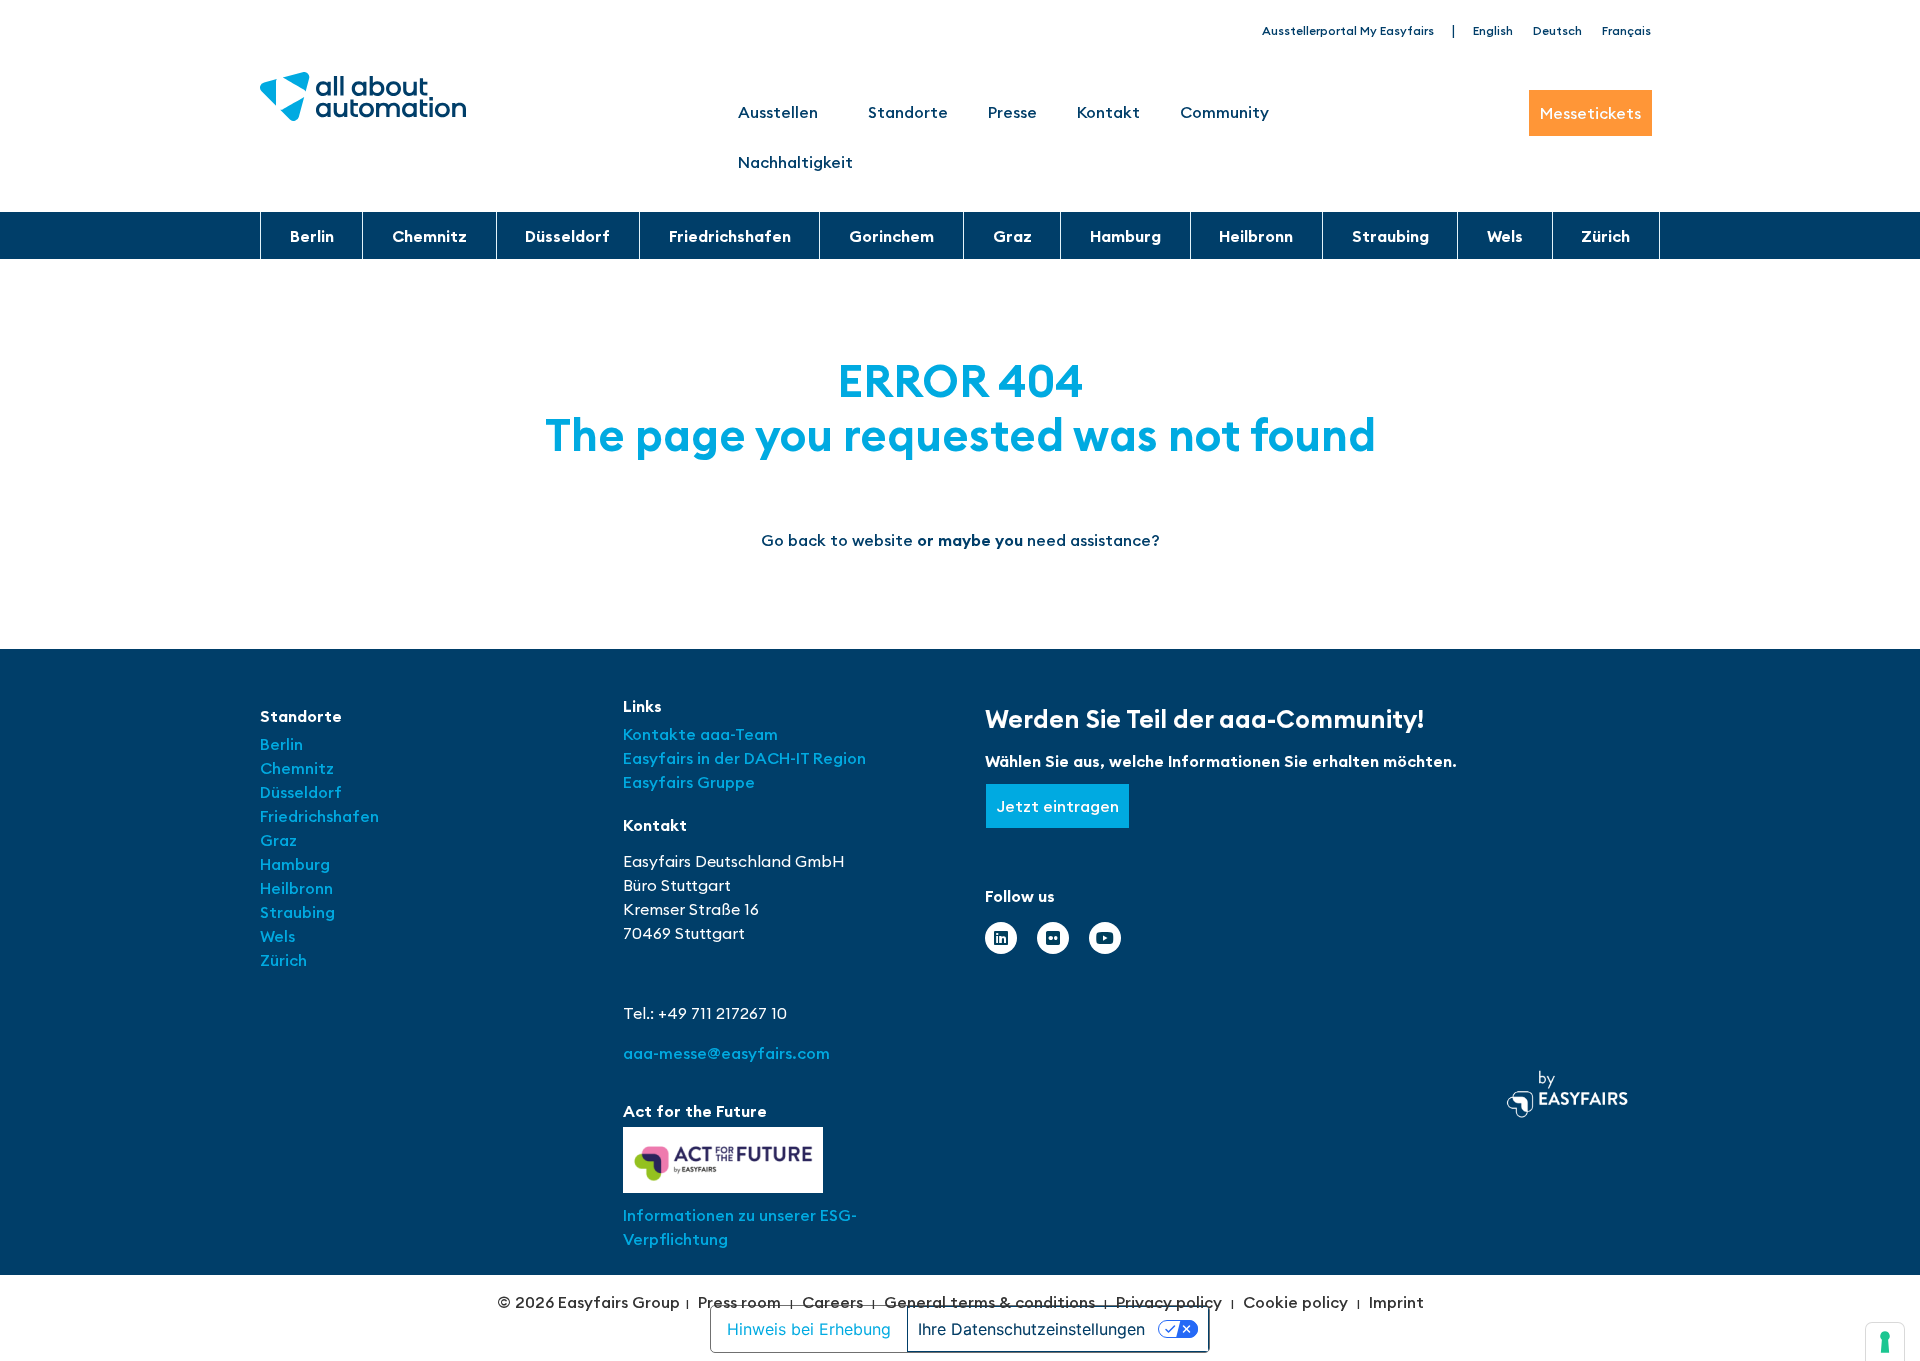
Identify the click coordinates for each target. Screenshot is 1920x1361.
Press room (739, 1302)
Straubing (1390, 236)
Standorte (908, 112)
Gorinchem (891, 236)
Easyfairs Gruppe (689, 782)
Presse (1012, 112)
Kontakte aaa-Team (700, 734)
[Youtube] (1105, 938)
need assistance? (1093, 540)
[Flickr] (1053, 938)
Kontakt (1108, 112)
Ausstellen (778, 112)
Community (1224, 112)
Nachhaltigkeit (795, 162)
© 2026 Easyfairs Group (588, 1302)
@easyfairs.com (726, 1053)
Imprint (1396, 1302)
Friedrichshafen (730, 236)
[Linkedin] (1001, 938)
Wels (1505, 236)
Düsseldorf (567, 236)
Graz (1012, 236)
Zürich (1605, 236)
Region (839, 758)
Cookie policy (1295, 1302)
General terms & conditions (989, 1302)
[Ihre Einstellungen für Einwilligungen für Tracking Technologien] (1885, 1342)
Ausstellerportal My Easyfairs (1348, 30)
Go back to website (837, 540)
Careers (832, 1302)
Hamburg (1125, 236)
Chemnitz (429, 236)
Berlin (312, 236)
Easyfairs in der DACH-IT (718, 758)
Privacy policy (1169, 1302)
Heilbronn (1256, 236)
